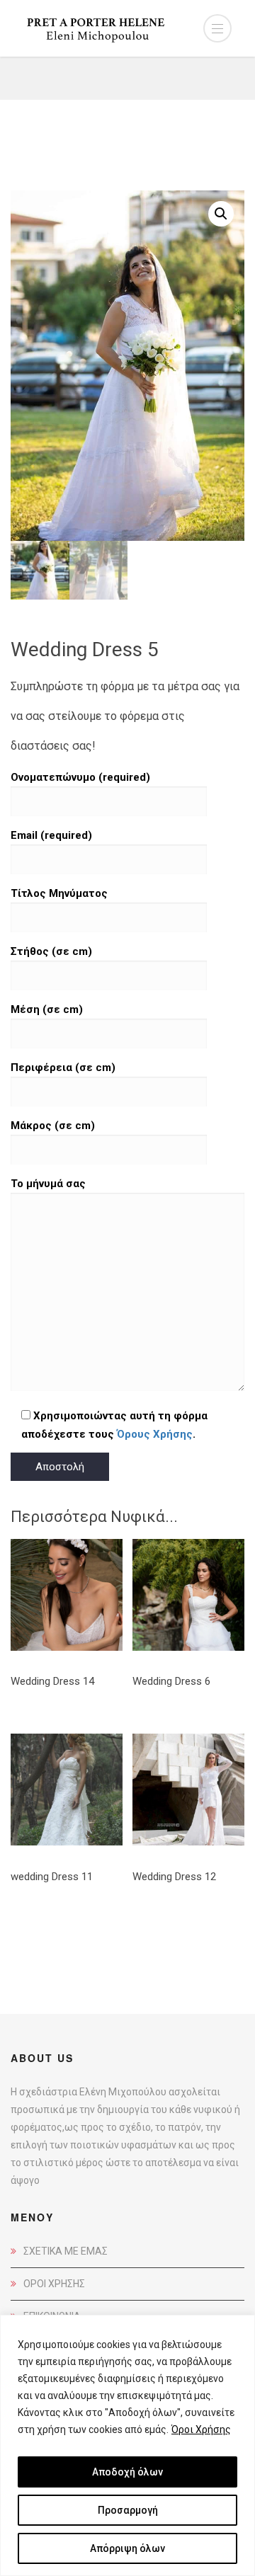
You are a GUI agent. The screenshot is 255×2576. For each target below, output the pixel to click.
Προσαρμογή (128, 2510)
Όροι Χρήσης (201, 2429)
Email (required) (51, 835)
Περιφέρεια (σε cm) (63, 1067)
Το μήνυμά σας (48, 1184)
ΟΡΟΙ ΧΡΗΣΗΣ (54, 2284)
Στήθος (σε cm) (51, 951)
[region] (127, 2445)
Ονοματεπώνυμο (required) (80, 777)
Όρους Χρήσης (155, 1434)
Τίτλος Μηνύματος (59, 893)
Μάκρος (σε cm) (53, 1126)
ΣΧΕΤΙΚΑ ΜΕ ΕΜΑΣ (66, 2251)
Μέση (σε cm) (47, 1009)
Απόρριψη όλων (127, 2548)
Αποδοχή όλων (127, 2472)
